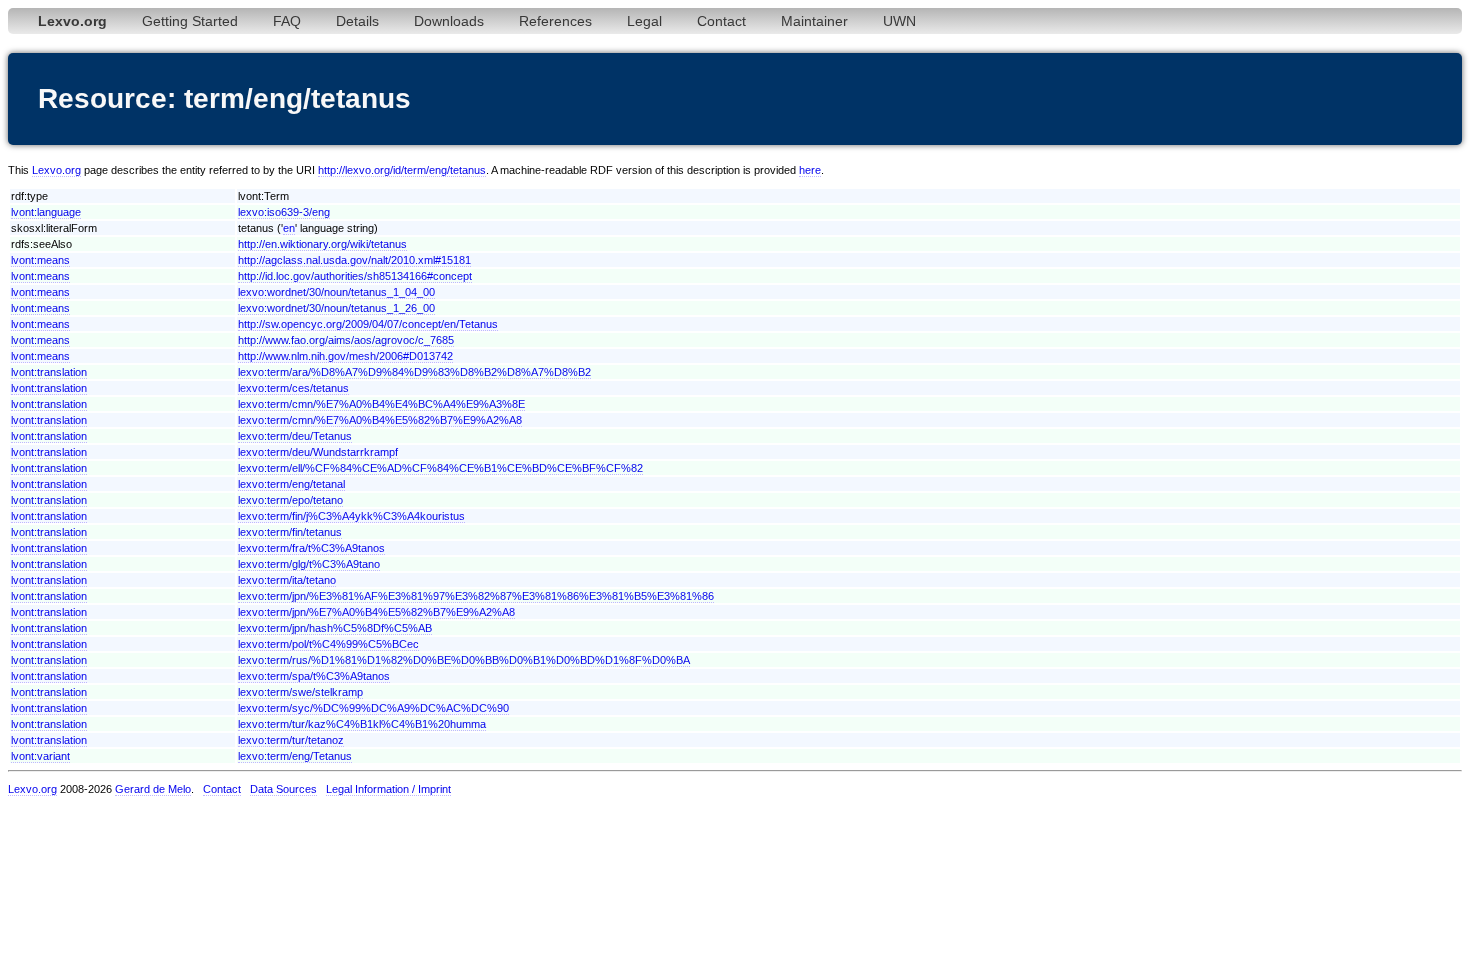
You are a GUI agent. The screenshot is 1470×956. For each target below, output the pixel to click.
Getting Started (190, 21)
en (289, 228)
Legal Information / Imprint (388, 789)
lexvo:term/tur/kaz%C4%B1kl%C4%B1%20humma (362, 724)
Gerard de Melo (153, 789)
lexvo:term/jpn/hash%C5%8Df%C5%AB (335, 628)
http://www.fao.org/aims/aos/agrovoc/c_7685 (346, 340)
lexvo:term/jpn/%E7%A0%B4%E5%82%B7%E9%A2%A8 (376, 612)
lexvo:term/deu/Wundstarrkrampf (318, 452)
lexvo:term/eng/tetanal (291, 484)
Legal (644, 21)
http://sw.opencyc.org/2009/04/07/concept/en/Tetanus (368, 324)
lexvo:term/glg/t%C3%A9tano (309, 564)
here (810, 170)
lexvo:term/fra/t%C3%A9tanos (311, 548)
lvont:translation (49, 372)
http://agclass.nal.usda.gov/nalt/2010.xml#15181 (354, 260)
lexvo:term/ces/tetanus (293, 388)
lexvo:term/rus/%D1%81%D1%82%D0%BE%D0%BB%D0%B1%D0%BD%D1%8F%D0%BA (464, 660)
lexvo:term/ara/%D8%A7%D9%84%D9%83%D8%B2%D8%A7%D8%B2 (414, 372)
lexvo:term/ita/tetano (287, 580)
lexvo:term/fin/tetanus (290, 532)
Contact (721, 21)
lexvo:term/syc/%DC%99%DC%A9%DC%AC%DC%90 (373, 708)
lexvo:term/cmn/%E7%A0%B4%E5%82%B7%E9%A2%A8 (380, 420)
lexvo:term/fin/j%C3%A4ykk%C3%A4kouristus (351, 516)
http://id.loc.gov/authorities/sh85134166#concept (355, 276)
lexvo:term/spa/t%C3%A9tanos (314, 676)
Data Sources (283, 789)
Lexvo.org (56, 170)
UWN (899, 21)
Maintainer (814, 21)
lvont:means (40, 260)
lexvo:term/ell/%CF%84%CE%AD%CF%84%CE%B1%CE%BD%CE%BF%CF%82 (440, 468)
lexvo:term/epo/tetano (290, 500)
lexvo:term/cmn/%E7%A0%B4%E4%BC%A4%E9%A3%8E (381, 404)
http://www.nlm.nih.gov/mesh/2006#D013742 (345, 356)
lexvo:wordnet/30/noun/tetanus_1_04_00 (336, 292)
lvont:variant (40, 756)
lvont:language (46, 212)
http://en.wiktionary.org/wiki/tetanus (322, 244)
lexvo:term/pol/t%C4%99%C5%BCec (328, 644)
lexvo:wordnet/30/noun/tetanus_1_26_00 (336, 308)
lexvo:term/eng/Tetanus (295, 756)
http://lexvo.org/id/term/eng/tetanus (402, 170)
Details (357, 21)
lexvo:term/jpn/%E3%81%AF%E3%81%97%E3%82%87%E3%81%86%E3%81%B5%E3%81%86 (476, 596)
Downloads (449, 21)
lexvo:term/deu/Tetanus (295, 436)
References (555, 21)
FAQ (287, 21)
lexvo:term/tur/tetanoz (291, 740)
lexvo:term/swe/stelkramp (300, 692)
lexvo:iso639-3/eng (284, 212)
